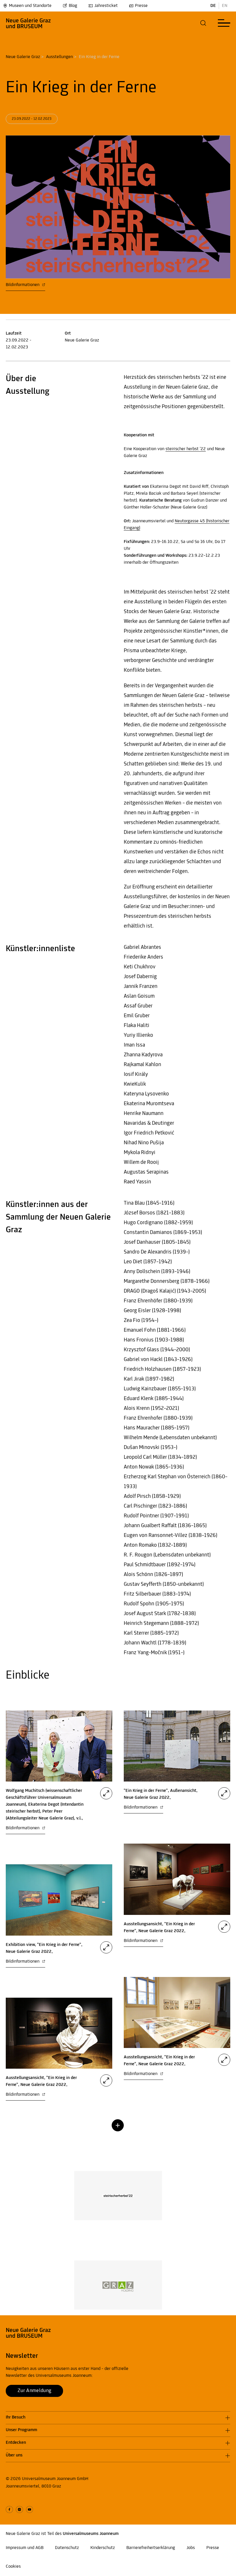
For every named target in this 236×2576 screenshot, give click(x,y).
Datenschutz (67, 2548)
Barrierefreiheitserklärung (151, 2548)
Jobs (191, 2548)
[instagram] (19, 2509)
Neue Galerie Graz (23, 57)
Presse (141, 6)
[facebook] (9, 2509)
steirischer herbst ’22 (186, 449)
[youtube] (29, 2509)
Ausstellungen (59, 57)
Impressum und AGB (25, 2548)
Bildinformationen (23, 285)
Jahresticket (106, 6)
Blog (73, 6)
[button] (203, 23)
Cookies (13, 2567)
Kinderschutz (103, 2548)
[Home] (28, 23)
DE (213, 6)
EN (225, 6)
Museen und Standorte (30, 6)
